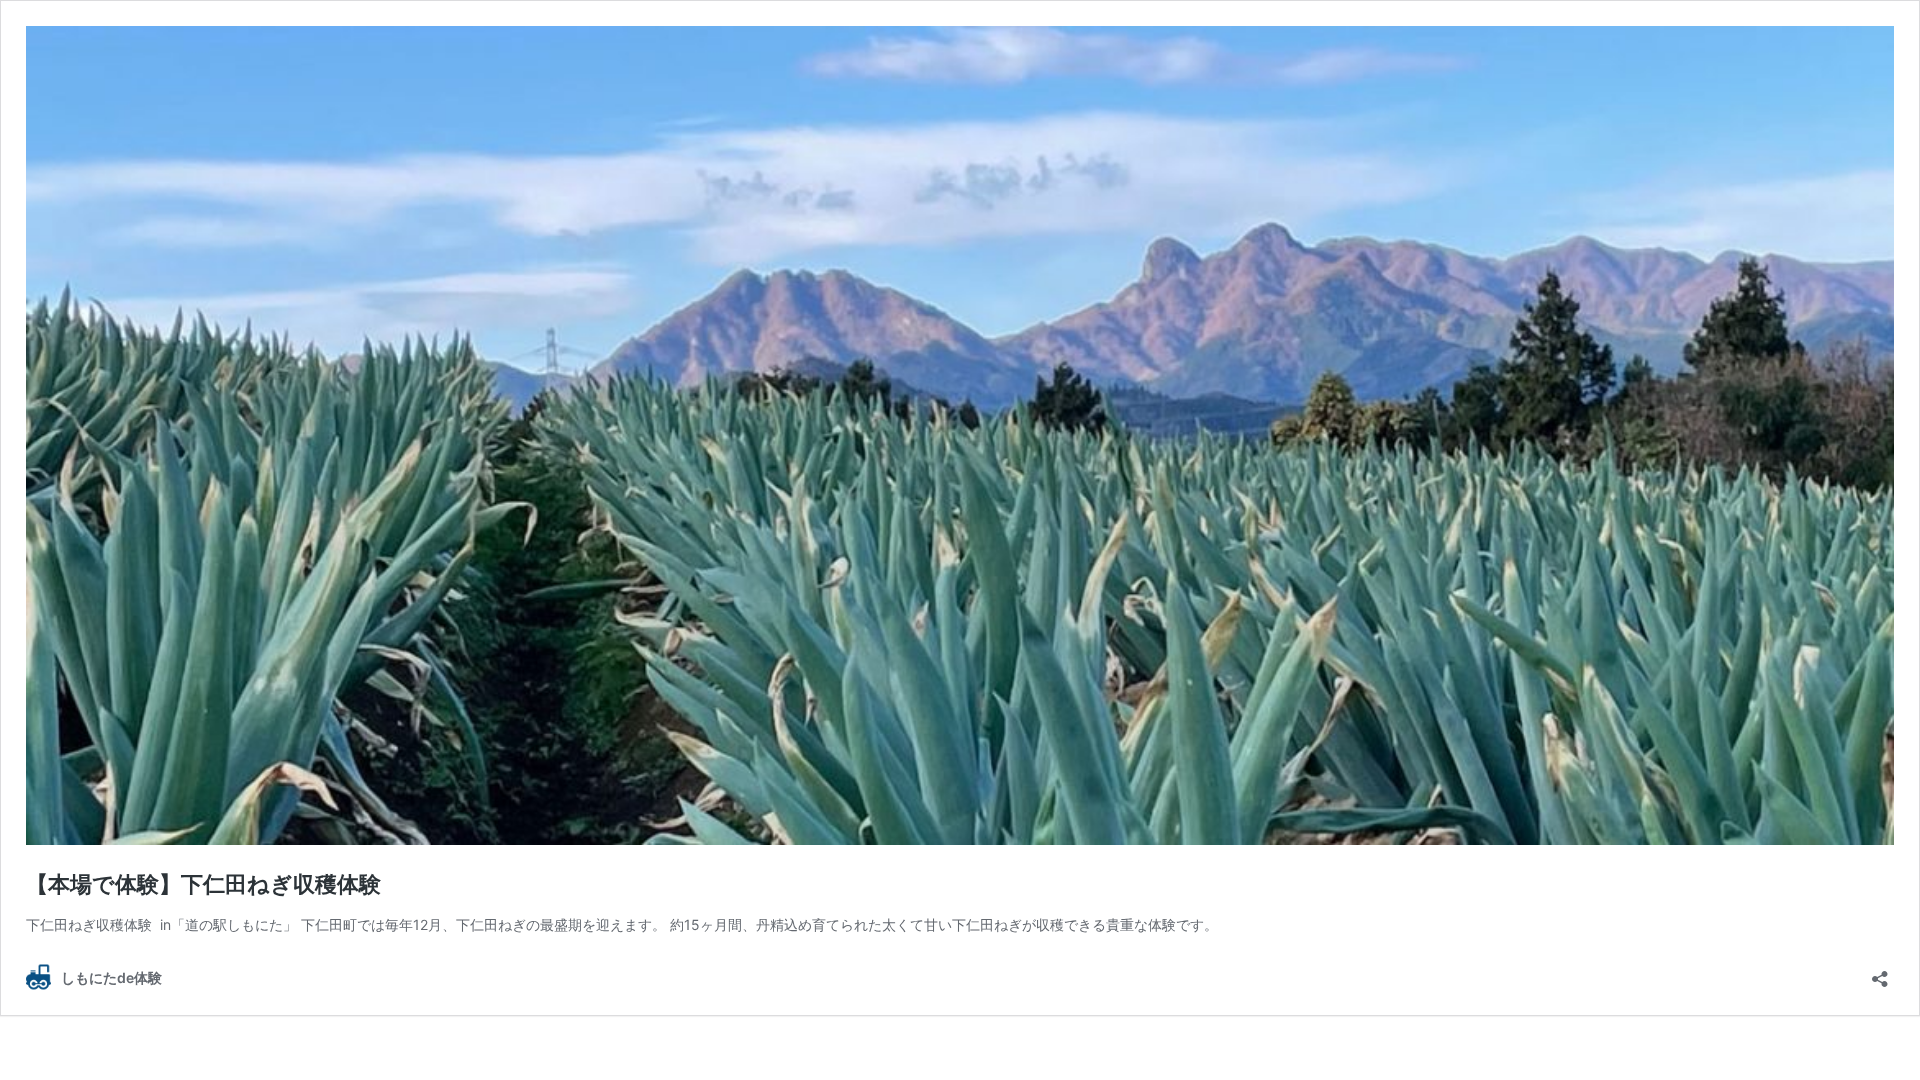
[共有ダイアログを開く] (1880, 972)
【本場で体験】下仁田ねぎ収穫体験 (203, 884)
